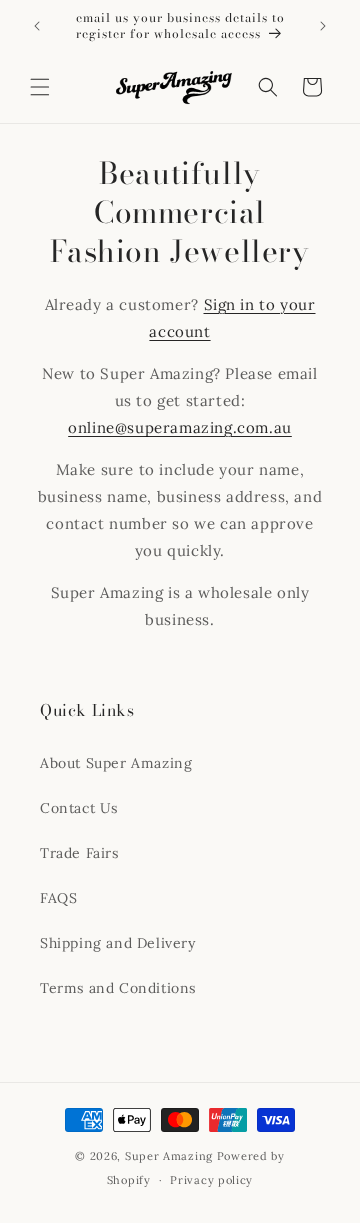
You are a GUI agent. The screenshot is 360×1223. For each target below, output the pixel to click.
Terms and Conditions (118, 988)
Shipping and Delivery (118, 943)
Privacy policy (211, 1180)
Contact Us (79, 808)
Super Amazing (169, 1156)
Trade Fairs (79, 853)
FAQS (58, 898)
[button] (40, 87)
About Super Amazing (116, 763)
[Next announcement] (323, 26)
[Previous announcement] (37, 26)
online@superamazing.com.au (180, 427)
